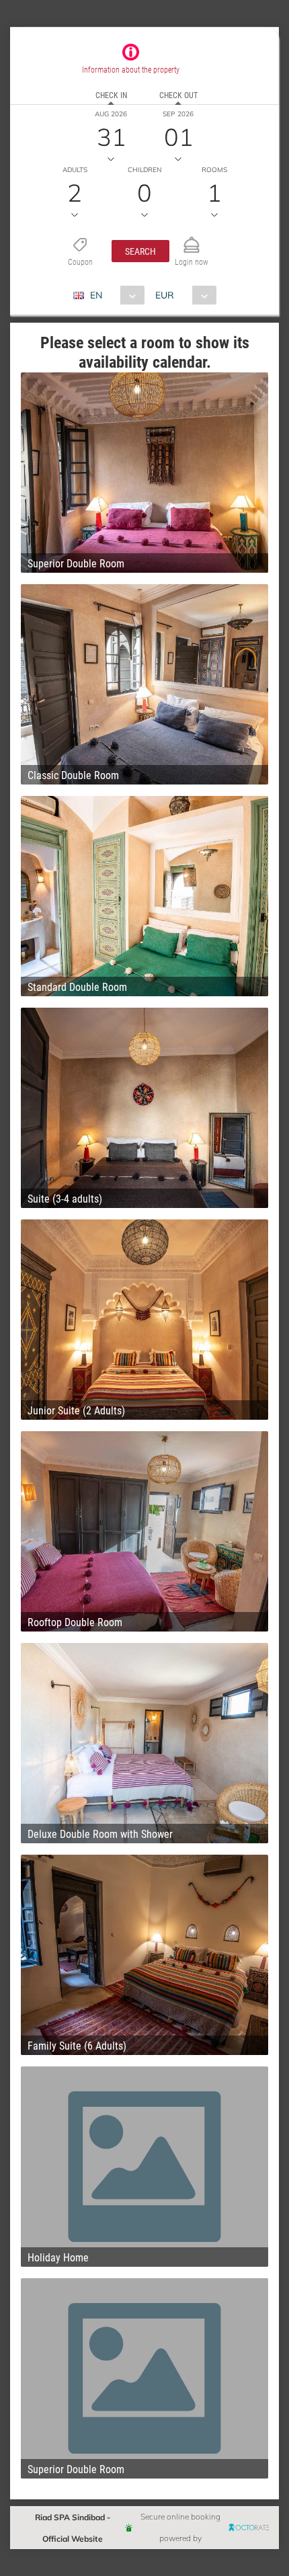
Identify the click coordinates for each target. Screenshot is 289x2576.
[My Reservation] (192, 239)
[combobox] (114, 295)
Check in (111, 95)
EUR (165, 295)
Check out (178, 95)
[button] (140, 251)
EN (96, 295)
